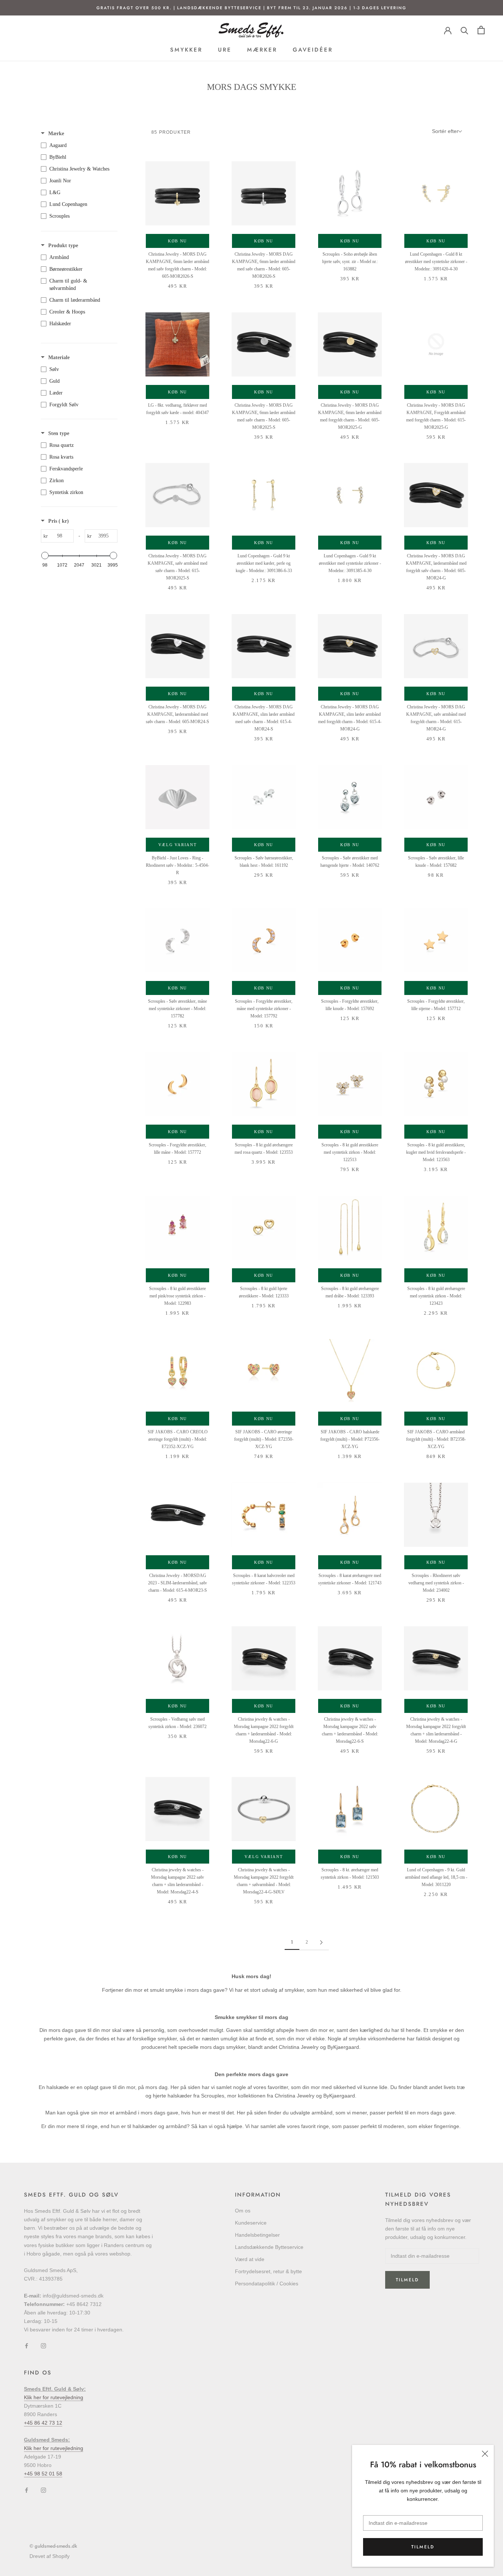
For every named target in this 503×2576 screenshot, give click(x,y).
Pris (59, 521)
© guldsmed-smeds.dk (53, 2546)
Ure (225, 50)
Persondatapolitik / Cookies (267, 2284)
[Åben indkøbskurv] (481, 30)
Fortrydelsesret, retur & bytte (268, 2271)
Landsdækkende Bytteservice (269, 2247)
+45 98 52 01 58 (43, 2474)
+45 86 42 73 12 (43, 2423)
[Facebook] (27, 2346)
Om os (243, 2211)
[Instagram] (43, 2346)
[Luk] (485, 2454)
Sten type (59, 433)
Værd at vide (250, 2259)
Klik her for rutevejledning (54, 2397)
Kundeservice (251, 2223)
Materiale (59, 358)
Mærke (56, 134)
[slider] (45, 555)
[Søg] (465, 30)
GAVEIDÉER (313, 50)
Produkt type (63, 246)
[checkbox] (77, 146)
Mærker (262, 50)
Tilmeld (423, 2547)
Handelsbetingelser (257, 2235)
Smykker (186, 50)
